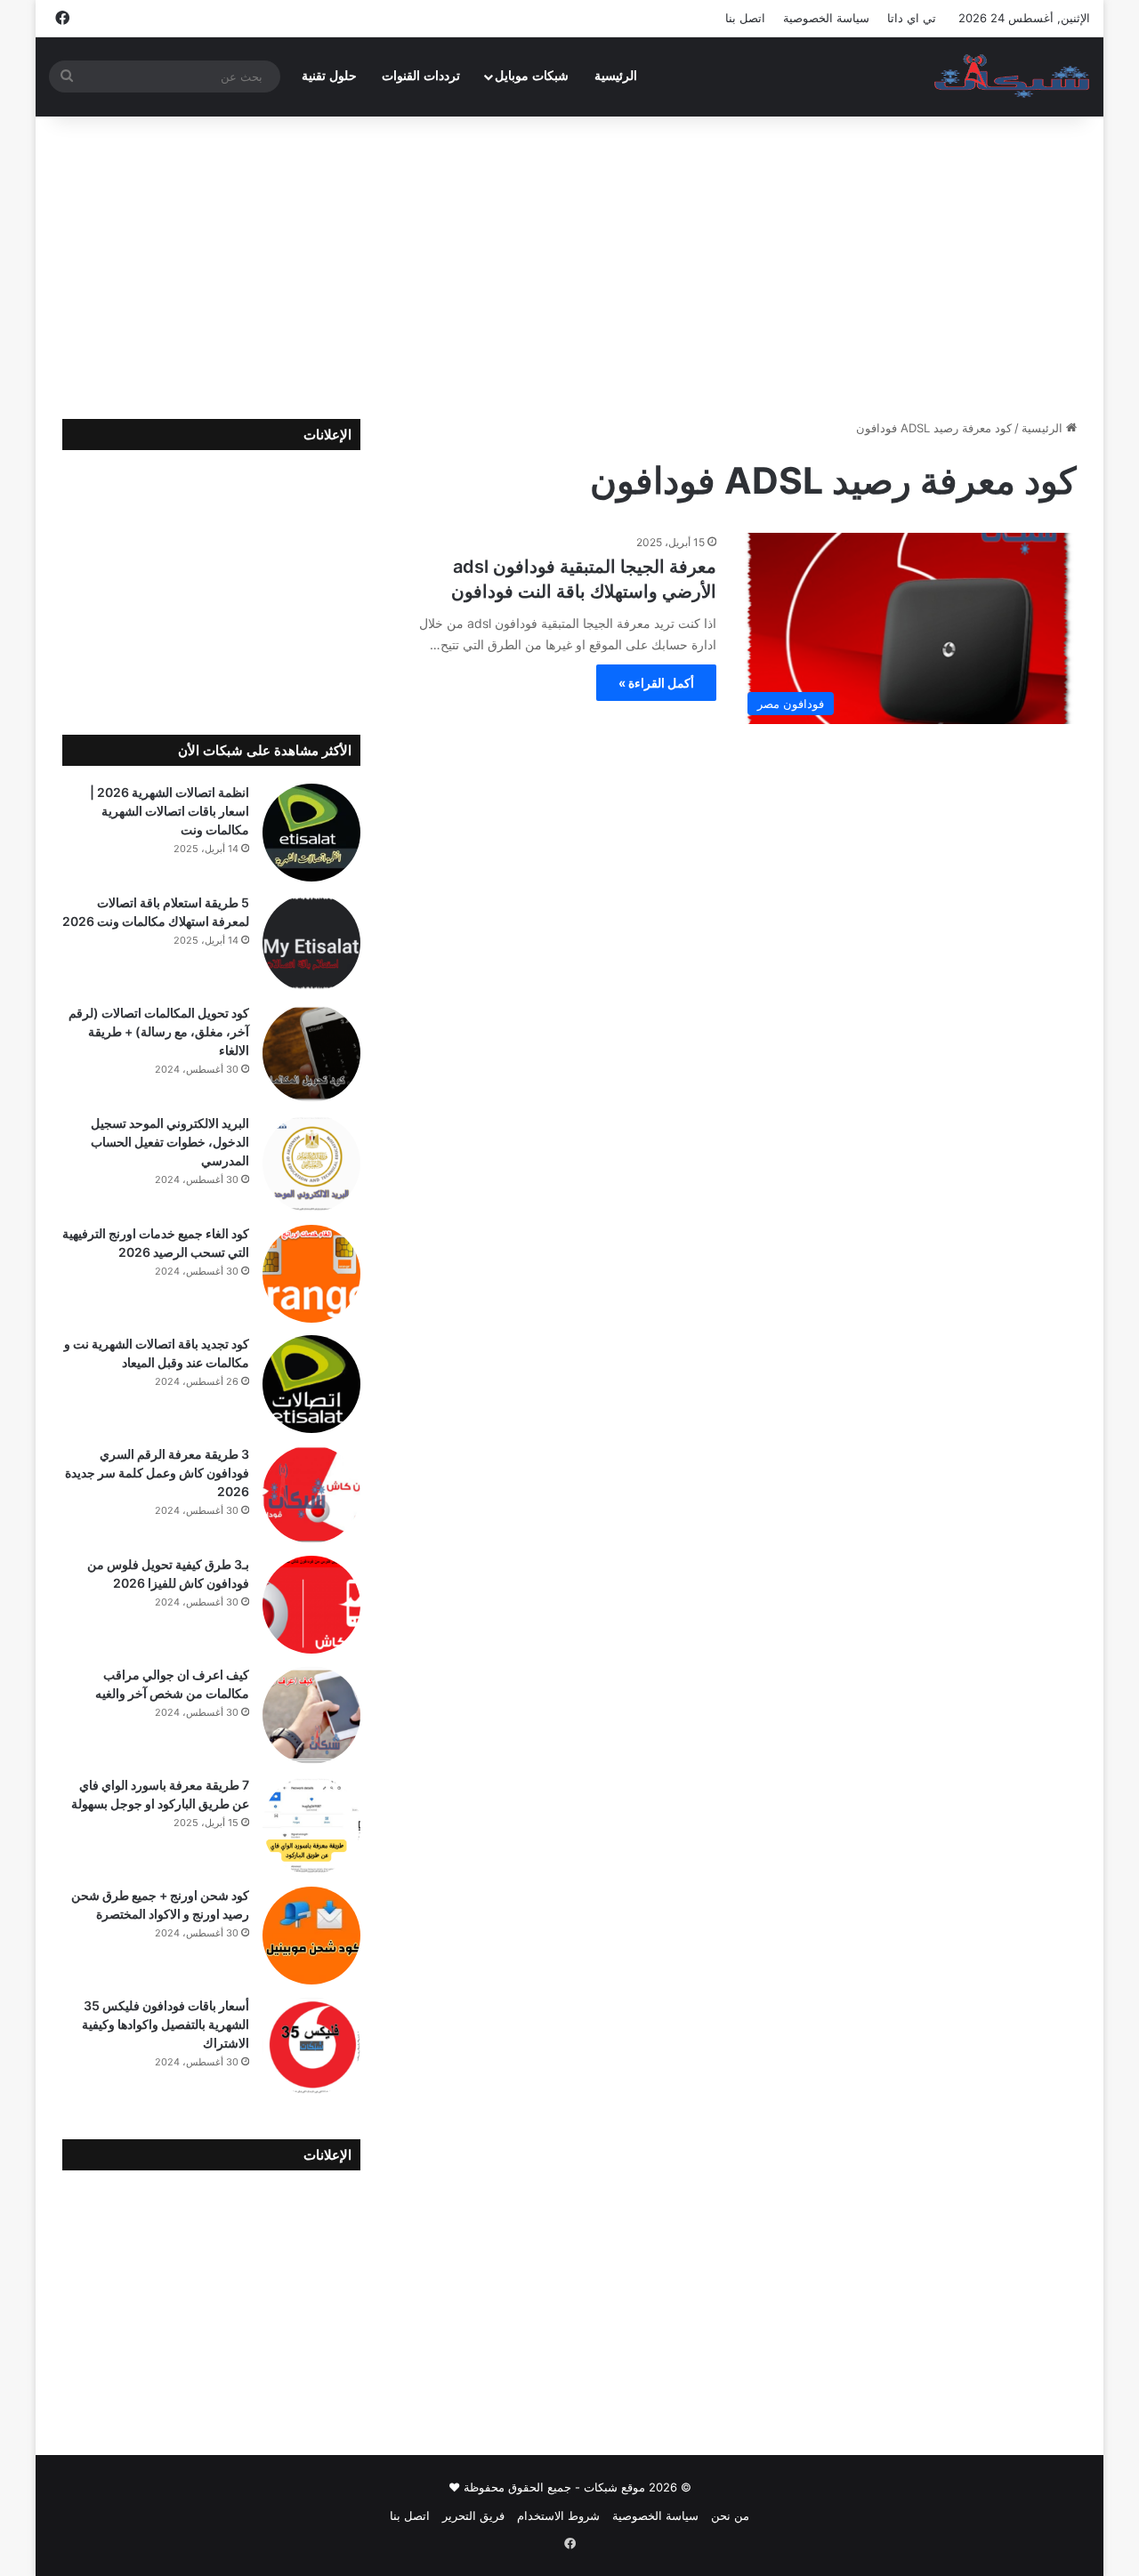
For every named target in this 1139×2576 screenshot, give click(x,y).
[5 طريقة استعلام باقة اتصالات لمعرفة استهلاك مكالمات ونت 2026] (311, 943)
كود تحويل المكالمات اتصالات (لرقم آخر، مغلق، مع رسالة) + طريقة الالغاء (159, 1031)
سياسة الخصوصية (826, 18)
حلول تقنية (329, 76)
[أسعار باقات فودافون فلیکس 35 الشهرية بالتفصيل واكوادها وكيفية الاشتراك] (311, 2046)
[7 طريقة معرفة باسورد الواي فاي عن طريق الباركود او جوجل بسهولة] (311, 1825)
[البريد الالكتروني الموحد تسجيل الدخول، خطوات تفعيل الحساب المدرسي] (311, 1163)
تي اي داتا (912, 18)
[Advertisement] (569, 268)
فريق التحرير (473, 2516)
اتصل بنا (745, 18)
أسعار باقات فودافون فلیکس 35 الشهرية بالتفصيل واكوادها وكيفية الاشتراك (166, 2024)
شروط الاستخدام (558, 2516)
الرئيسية (616, 76)
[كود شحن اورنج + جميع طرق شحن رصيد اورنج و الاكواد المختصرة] (311, 1936)
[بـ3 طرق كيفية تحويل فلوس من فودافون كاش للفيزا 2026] (311, 1605)
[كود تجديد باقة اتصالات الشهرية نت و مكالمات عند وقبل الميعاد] (311, 1384)
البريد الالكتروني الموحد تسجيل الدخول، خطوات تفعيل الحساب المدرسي (170, 1142)
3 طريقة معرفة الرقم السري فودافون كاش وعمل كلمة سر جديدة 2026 (157, 1473)
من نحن (730, 2516)
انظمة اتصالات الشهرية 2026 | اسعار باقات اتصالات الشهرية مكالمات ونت (170, 811)
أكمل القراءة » (656, 683)
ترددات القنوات (421, 76)
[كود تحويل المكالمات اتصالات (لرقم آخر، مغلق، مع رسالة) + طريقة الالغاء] (311, 1053)
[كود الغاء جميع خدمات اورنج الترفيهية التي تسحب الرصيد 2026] (311, 1274)
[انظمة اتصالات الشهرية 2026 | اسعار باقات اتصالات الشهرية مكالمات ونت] (311, 833)
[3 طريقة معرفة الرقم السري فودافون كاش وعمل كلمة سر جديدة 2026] (311, 1494)
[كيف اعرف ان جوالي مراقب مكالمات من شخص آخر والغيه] (311, 1715)
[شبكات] (1012, 76)
